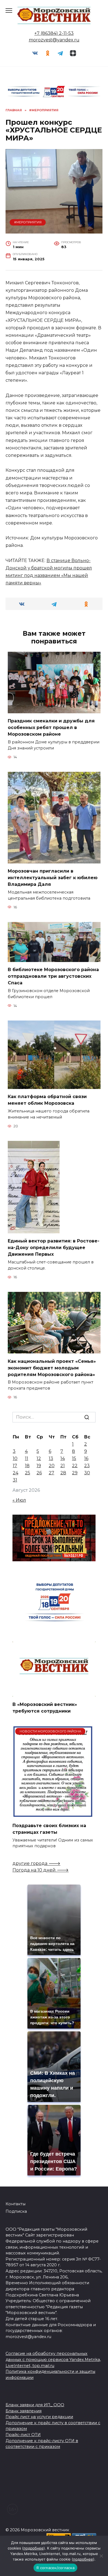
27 (52, 1473)
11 (27, 1458)
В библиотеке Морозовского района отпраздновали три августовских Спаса (53, 976)
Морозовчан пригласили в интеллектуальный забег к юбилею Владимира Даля (53, 878)
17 (15, 1466)
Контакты (16, 2204)
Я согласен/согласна (55, 2568)
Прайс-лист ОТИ (23, 2435)
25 (28, 1473)
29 (75, 1473)
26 (39, 1473)
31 (15, 1480)
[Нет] (101, 2556)
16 (86, 1458)
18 (27, 1466)
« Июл (19, 1500)
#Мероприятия (28, 222)
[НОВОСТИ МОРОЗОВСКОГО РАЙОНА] (53, 1814)
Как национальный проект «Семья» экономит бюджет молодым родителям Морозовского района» (52, 1368)
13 (51, 1458)
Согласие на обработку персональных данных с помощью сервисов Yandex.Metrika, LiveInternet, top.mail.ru (53, 2359)
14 (63, 1458)
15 (74, 1458)
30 (87, 1473)
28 (63, 1473)
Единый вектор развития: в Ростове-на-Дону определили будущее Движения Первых (54, 1248)
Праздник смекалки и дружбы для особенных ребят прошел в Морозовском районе (51, 728)
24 (16, 1473)
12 (39, 1458)
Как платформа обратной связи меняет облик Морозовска (47, 1100)
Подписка (16, 2211)
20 (52, 1466)
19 (39, 1466)
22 (75, 1466)
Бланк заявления (24, 2411)
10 (15, 1458)
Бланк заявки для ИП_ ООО (35, 2405)
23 (87, 1466)
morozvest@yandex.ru (54, 40)
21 (63, 1466)
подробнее (34, 2548)
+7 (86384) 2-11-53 (54, 33)
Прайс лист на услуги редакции (39, 2417)
